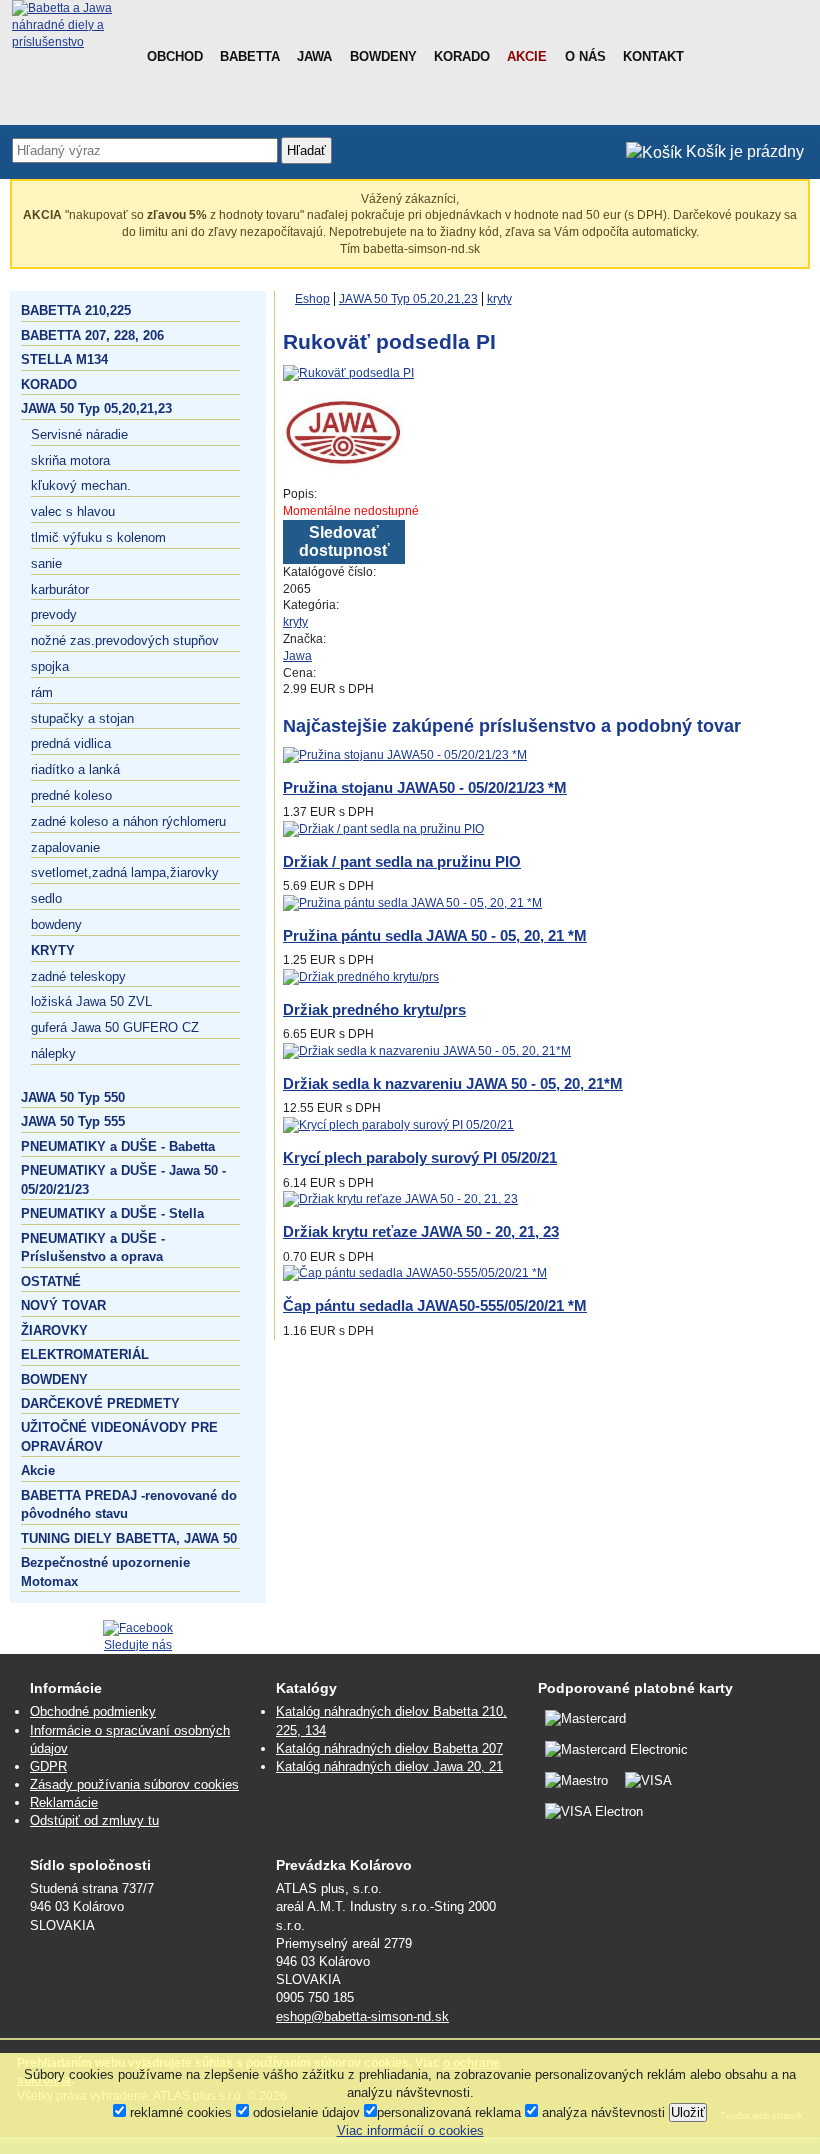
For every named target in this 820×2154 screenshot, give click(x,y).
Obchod (175, 56)
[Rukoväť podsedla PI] (348, 373)
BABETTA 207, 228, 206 (92, 335)
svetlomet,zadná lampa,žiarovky (125, 872)
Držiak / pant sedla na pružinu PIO (402, 861)
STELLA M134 (64, 359)
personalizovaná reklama (449, 2112)
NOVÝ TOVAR (63, 1305)
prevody (54, 614)
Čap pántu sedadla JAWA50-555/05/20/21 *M (435, 1305)
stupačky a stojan (82, 718)
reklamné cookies (179, 2112)
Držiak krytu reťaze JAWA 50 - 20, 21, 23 (421, 1231)
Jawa (314, 56)
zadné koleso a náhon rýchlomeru (128, 821)
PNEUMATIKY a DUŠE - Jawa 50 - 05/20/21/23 (123, 1179)
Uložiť (688, 2112)
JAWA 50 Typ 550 (73, 1097)
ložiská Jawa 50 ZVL (91, 1001)
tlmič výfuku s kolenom (98, 537)
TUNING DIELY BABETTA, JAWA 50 (129, 1538)
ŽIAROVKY (54, 1330)
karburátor (60, 589)
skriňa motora (70, 460)
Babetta (250, 56)
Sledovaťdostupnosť (344, 541)
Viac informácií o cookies (410, 2130)
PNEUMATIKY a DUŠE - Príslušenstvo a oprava (93, 1247)
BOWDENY (54, 1379)
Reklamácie (64, 1802)
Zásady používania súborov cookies (134, 1784)
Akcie (527, 56)
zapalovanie (65, 847)
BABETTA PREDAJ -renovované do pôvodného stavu (129, 1504)
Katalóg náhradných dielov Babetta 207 (389, 1748)
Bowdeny (383, 56)
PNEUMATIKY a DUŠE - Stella (112, 1213)
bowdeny (56, 924)
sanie (46, 563)
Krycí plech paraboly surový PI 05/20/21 (420, 1157)
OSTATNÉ (51, 1281)
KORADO (49, 384)
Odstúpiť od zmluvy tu (94, 1820)
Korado (462, 56)
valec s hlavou (73, 511)
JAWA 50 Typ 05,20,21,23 (96, 408)
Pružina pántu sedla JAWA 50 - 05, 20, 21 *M (435, 935)
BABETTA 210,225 (76, 310)
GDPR (48, 1766)
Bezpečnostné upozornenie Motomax (105, 1571)
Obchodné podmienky (93, 1711)
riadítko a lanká (75, 769)
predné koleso (71, 795)
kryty (53, 950)
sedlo (46, 898)
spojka (50, 666)
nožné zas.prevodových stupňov (125, 640)
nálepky (53, 1053)
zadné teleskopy (78, 976)
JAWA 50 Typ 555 (73, 1121)
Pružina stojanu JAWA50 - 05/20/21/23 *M (425, 787)
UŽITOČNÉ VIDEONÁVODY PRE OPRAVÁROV (119, 1436)
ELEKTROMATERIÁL (85, 1354)
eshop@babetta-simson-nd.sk (362, 2016)
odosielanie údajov (304, 2112)
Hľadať (306, 150)
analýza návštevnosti (601, 2112)
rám (42, 692)
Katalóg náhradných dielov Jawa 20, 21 (389, 1766)
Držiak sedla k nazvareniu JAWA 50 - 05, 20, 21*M (453, 1083)
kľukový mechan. (81, 485)
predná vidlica (71, 743)
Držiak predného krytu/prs (374, 1009)
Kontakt (653, 56)
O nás (585, 56)
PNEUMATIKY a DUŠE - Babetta (118, 1146)
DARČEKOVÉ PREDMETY (100, 1403)
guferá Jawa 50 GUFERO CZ (115, 1027)
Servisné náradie (79, 434)
